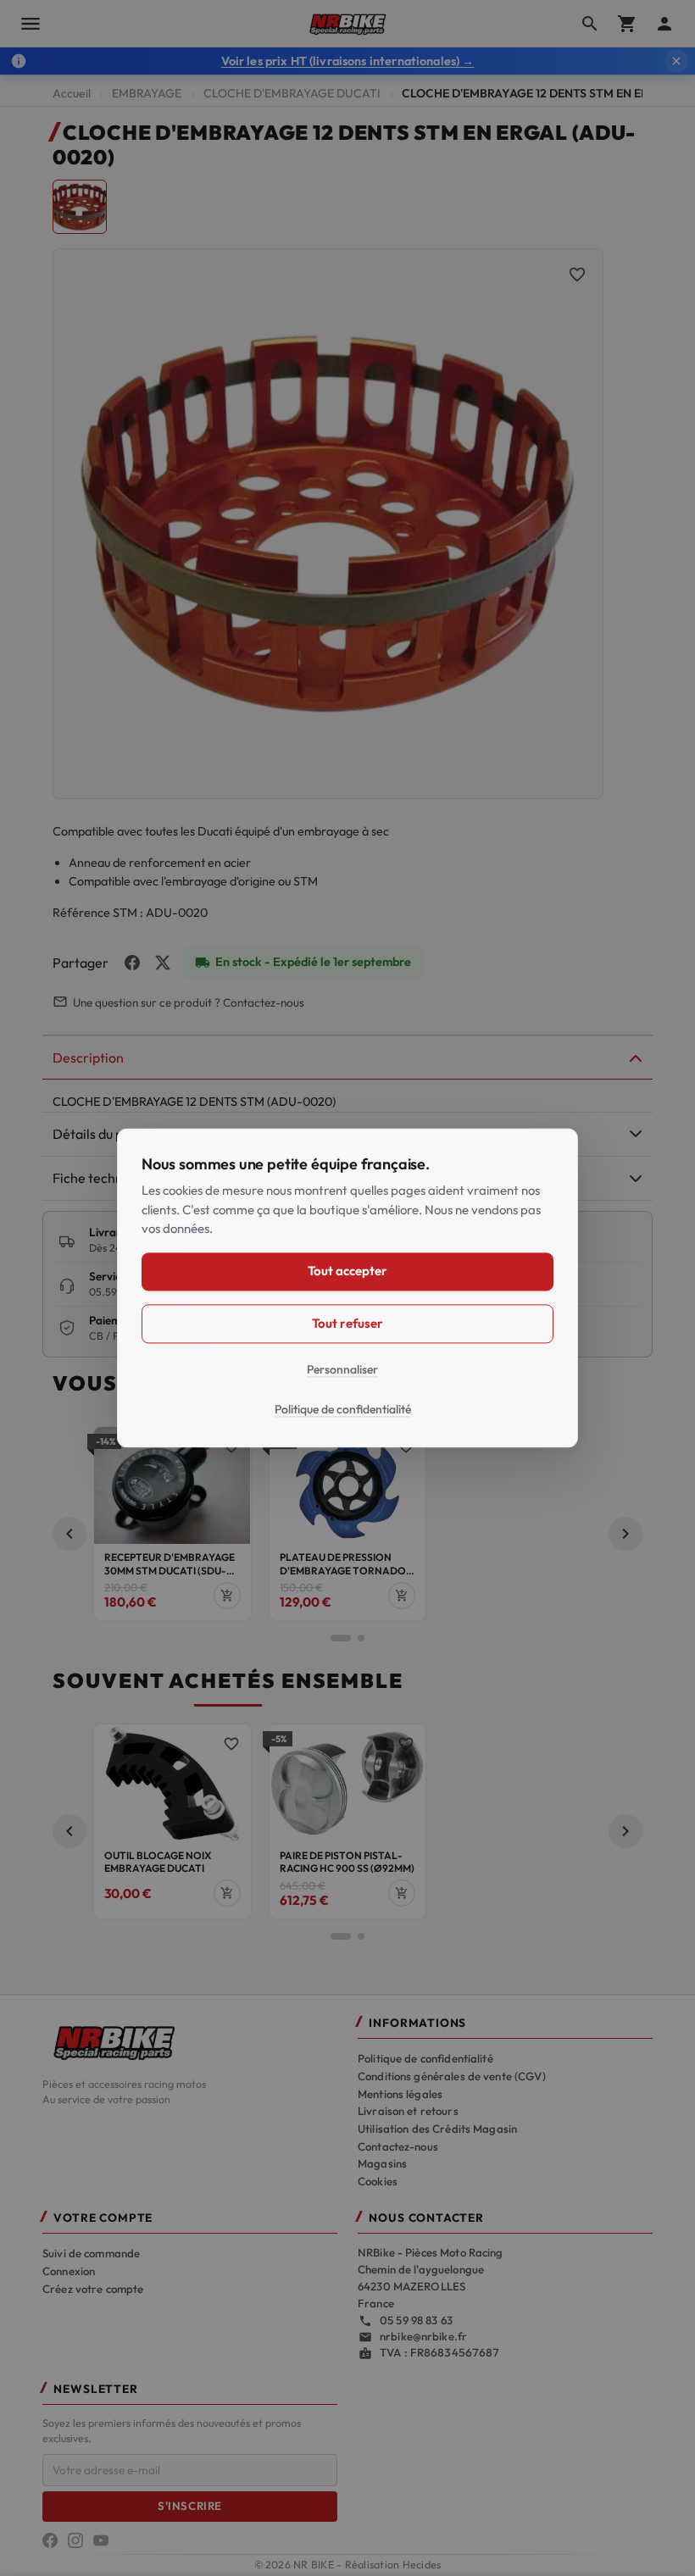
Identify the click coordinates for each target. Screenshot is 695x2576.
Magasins (382, 2163)
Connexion (69, 2271)
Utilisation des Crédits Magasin (437, 2129)
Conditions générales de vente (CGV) (452, 2076)
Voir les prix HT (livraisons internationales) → (348, 61)
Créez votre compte (93, 2289)
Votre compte (103, 2218)
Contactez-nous (398, 2146)
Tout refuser (347, 1323)
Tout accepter (347, 1271)
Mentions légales (400, 2094)
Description (88, 1058)
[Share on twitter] (163, 963)
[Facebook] (50, 2540)
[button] (69, 1534)
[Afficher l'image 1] (80, 207)
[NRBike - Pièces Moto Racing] (190, 2041)
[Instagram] (75, 2540)
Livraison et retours (408, 2111)
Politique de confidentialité (425, 2058)
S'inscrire (189, 2506)
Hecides (422, 2565)
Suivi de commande (91, 2253)
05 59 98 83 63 (416, 2320)
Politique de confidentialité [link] (343, 1410)
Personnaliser (342, 1369)
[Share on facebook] (132, 963)
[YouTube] (101, 2540)
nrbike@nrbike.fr (423, 2336)
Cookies (378, 2181)
